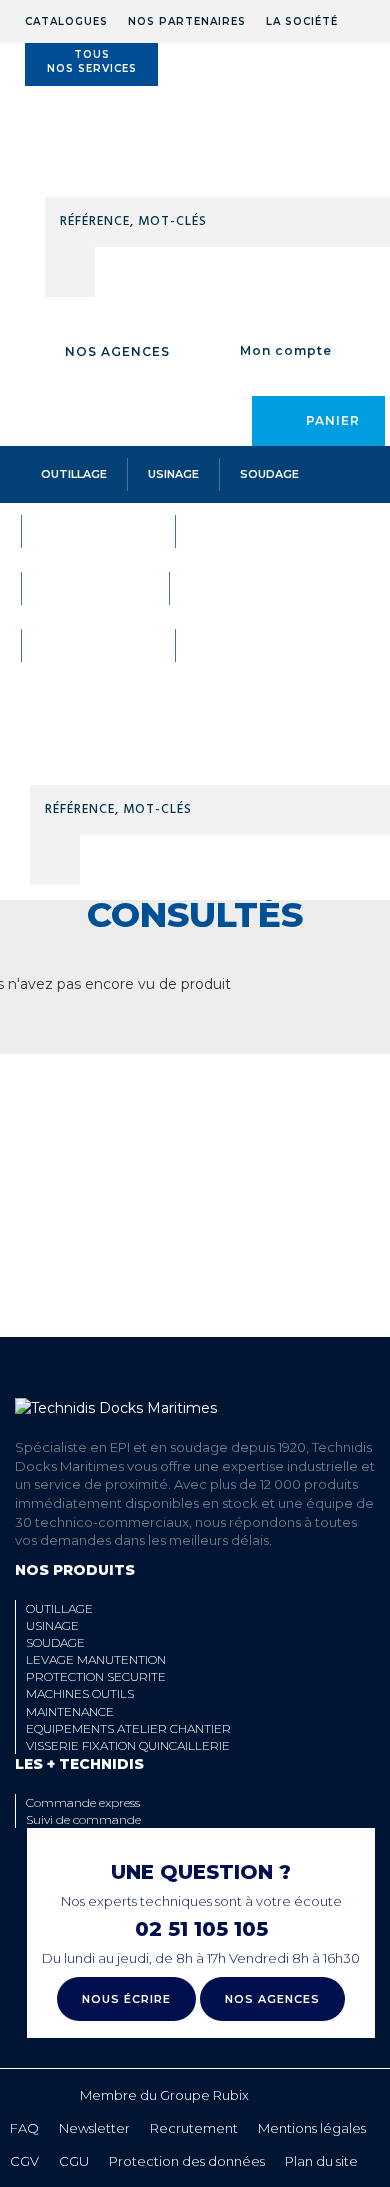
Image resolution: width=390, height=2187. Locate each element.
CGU (74, 2161)
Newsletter (94, 2128)
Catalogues (66, 21)
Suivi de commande (83, 1819)
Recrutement (194, 2128)
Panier (333, 420)
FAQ (24, 2128)
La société (302, 21)
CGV (24, 2161)
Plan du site (321, 2161)
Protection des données (187, 2161)
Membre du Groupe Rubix (164, 2095)
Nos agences (117, 351)
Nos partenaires (187, 21)
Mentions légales (312, 2128)
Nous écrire (126, 1999)
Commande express (83, 1802)
